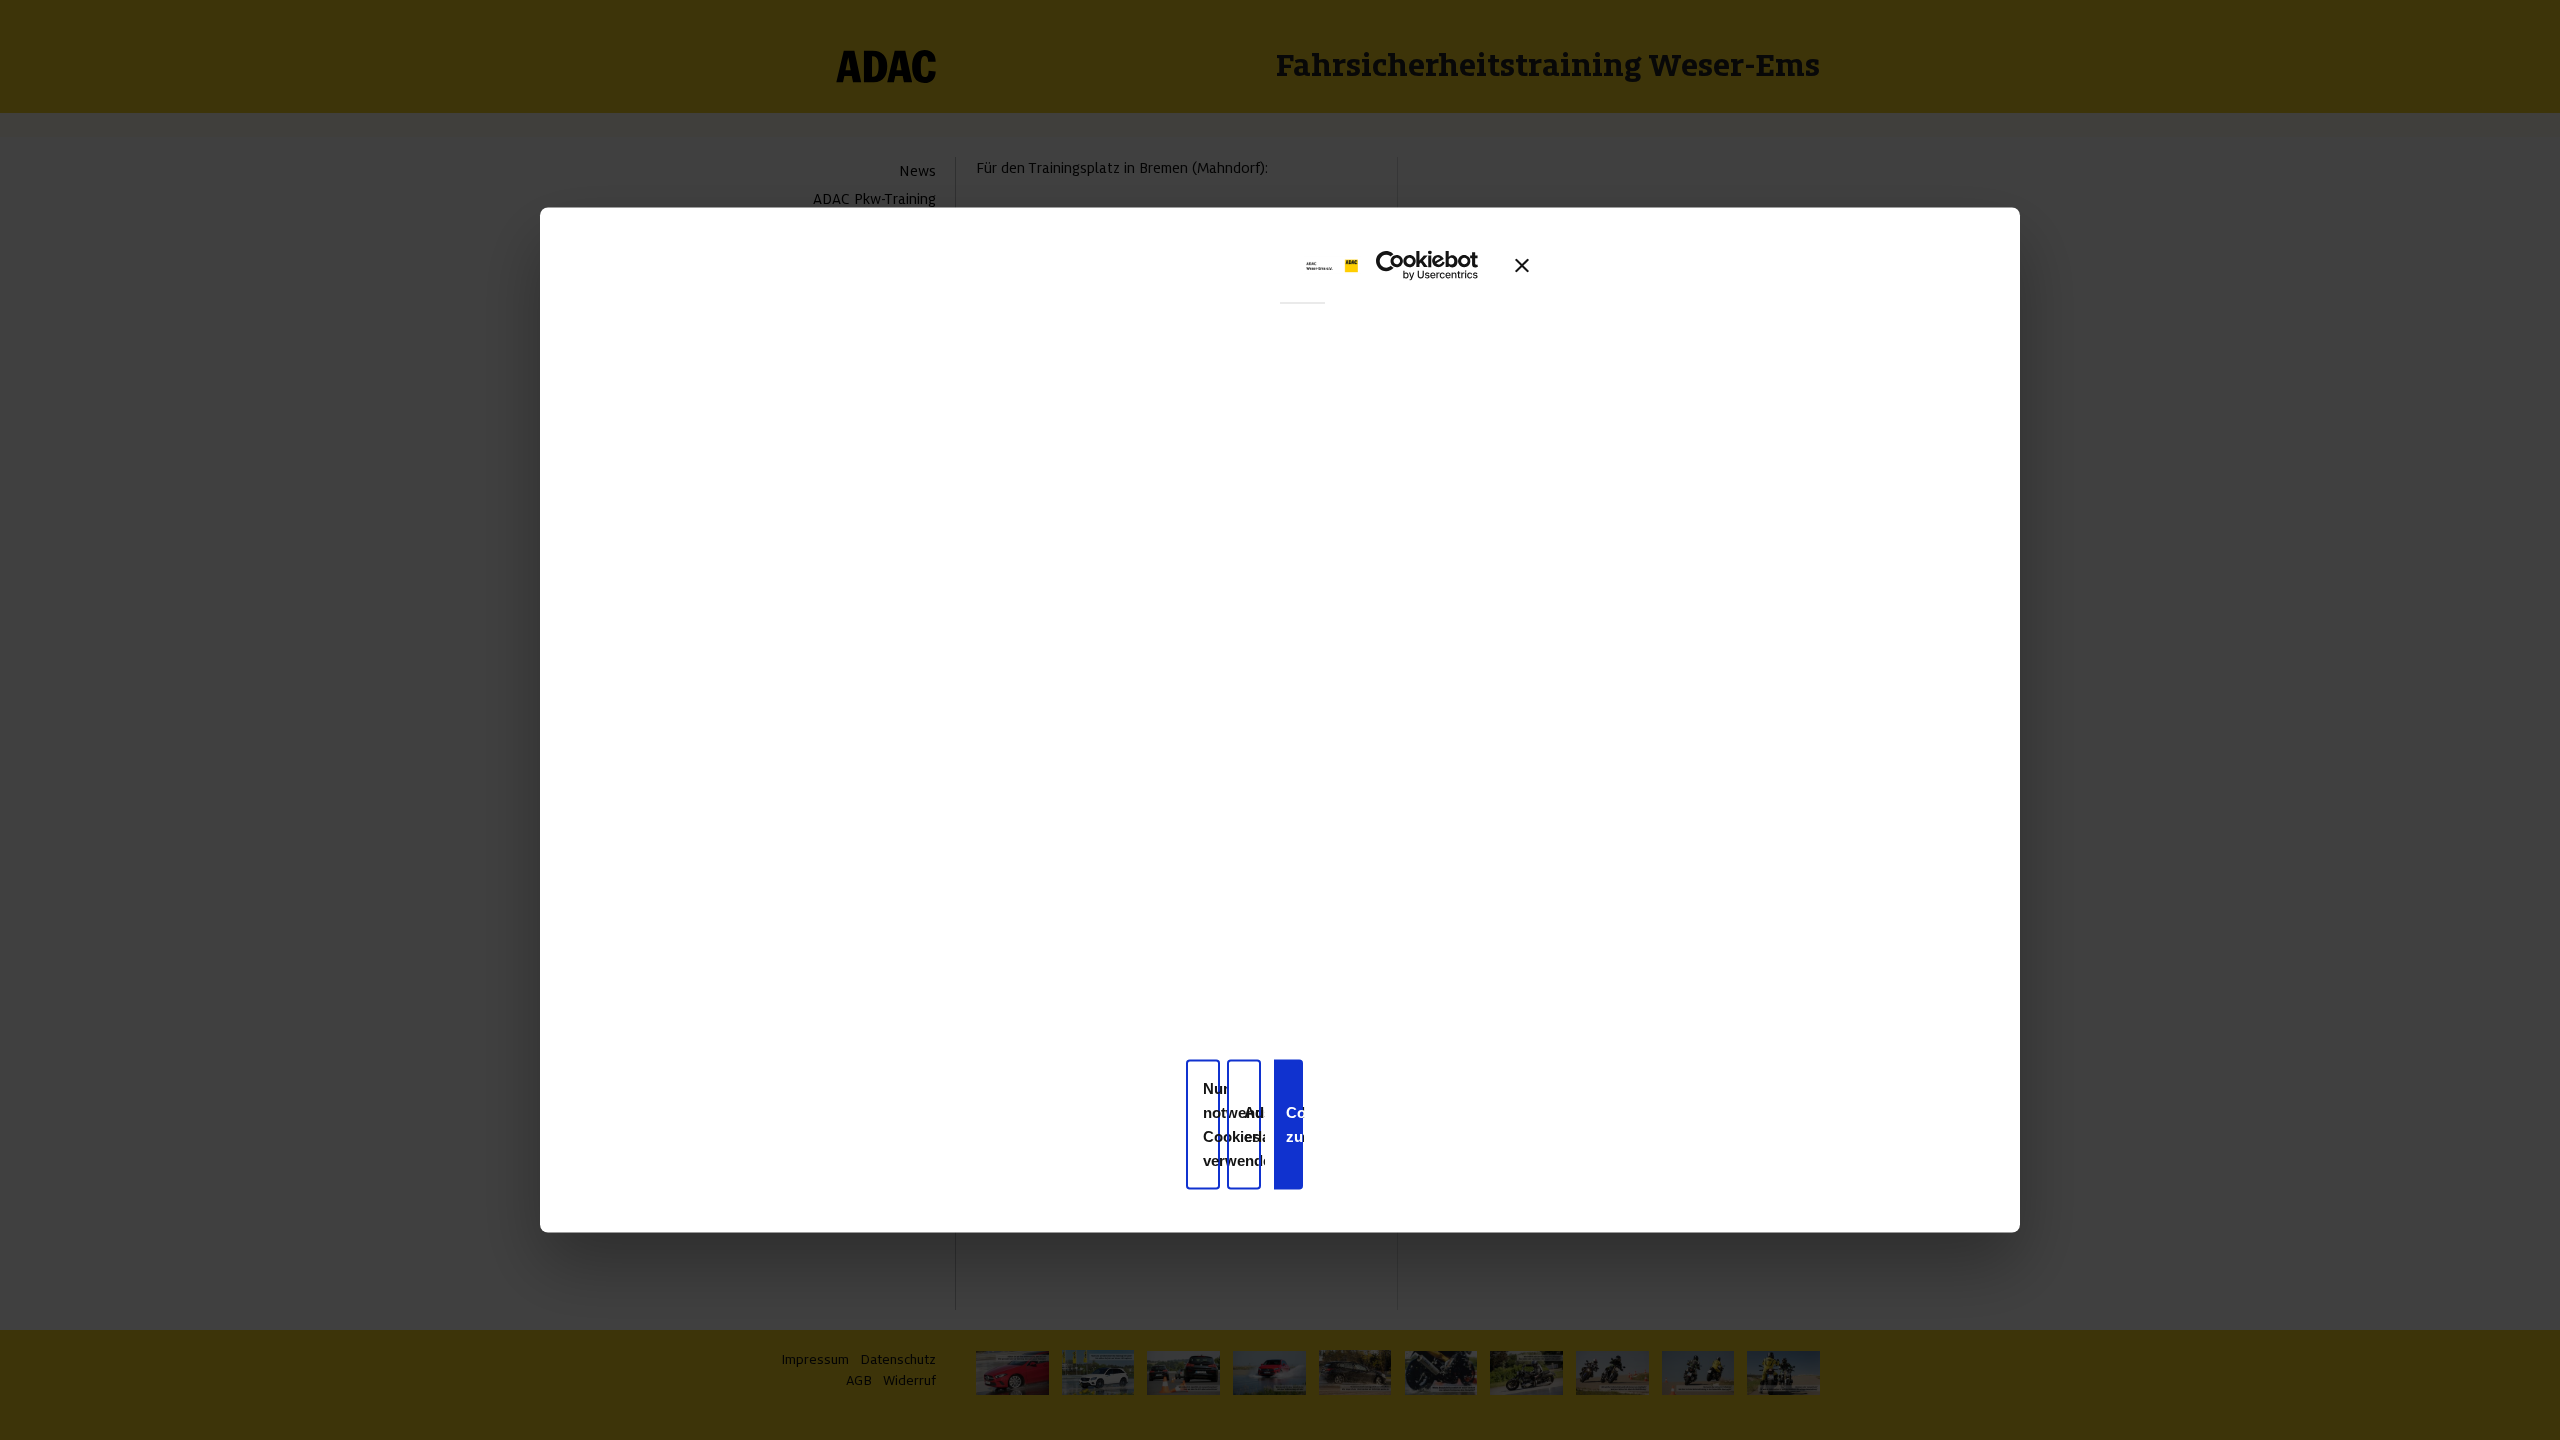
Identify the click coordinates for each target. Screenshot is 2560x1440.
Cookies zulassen (1294, 1123)
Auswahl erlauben (1252, 1123)
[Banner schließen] (1522, 265)
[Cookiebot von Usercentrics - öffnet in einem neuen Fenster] (1419, 265)
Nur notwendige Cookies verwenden (1211, 1123)
